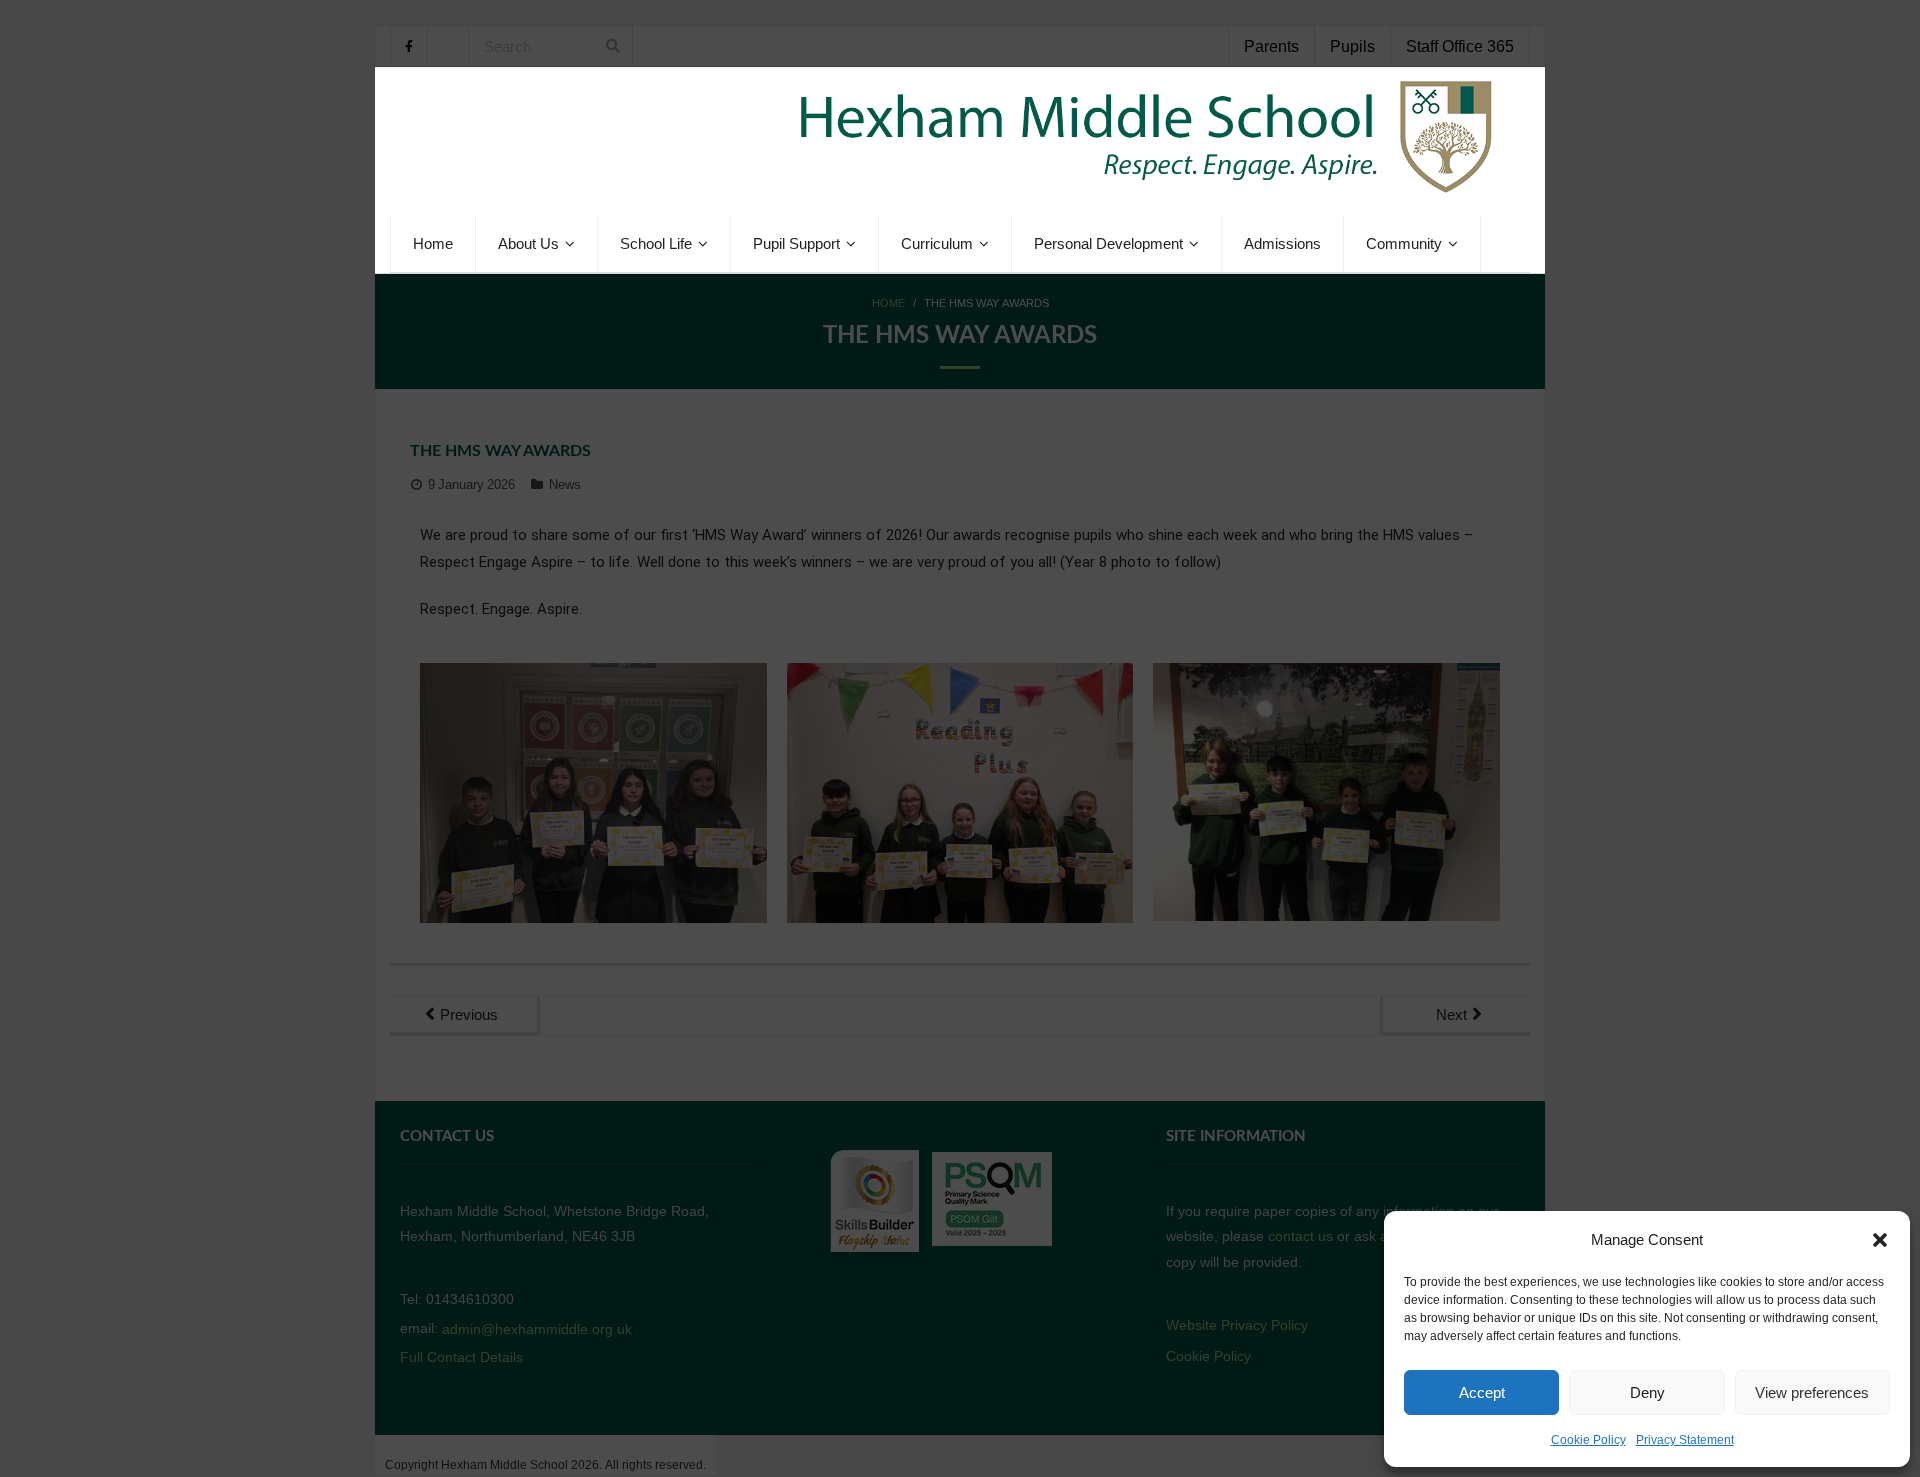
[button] (1880, 1240)
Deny (1647, 1392)
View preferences (1812, 1392)
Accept (1482, 1392)
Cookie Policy (1588, 1440)
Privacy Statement (1685, 1440)
